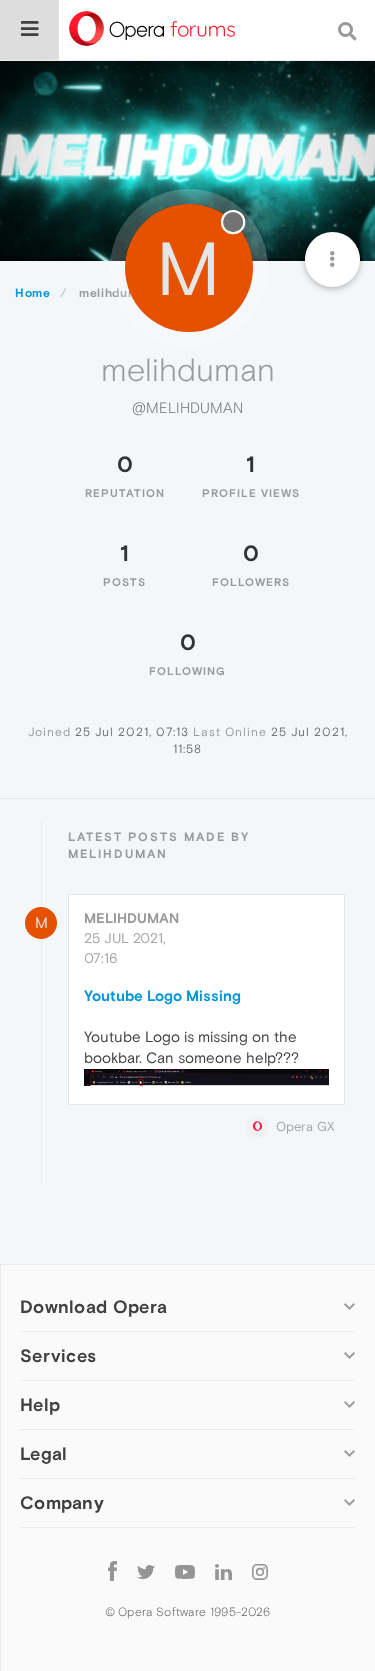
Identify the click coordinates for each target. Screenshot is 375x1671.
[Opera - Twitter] (146, 1570)
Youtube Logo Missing (162, 995)
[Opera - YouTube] (185, 1570)
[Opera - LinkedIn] (223, 1570)
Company (62, 1502)
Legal (44, 1453)
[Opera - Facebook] (112, 1570)
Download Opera (93, 1306)
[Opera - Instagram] (260, 1570)
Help (40, 1404)
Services (58, 1355)
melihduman (131, 918)
